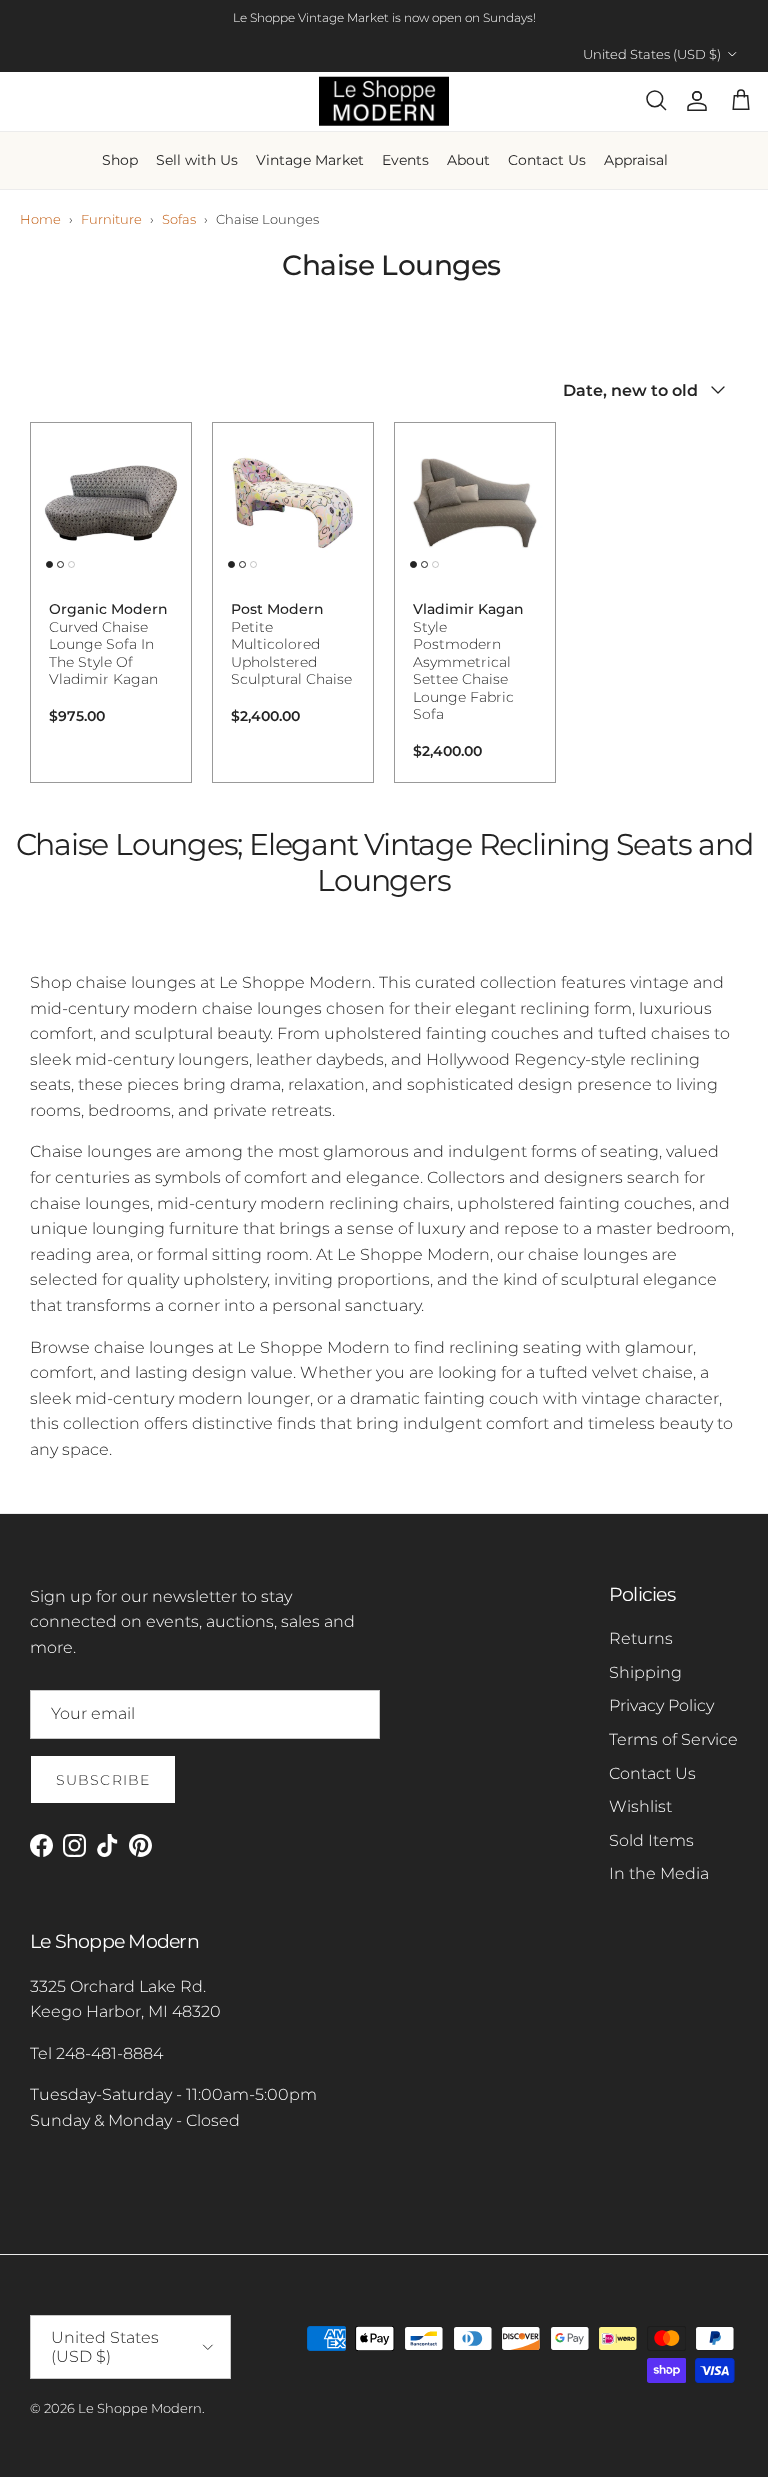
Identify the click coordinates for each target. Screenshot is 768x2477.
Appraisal (636, 160)
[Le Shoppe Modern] (384, 101)
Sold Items (651, 1840)
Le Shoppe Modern (140, 2408)
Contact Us (547, 160)
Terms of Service (673, 1739)
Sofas (179, 219)
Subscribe (103, 1780)
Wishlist (640, 1806)
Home (40, 219)
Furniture (111, 219)
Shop (120, 160)
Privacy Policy (661, 1705)
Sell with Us (197, 160)
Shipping (645, 1672)
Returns (641, 1638)
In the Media (659, 1873)
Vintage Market (310, 160)
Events (405, 160)
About (468, 160)
